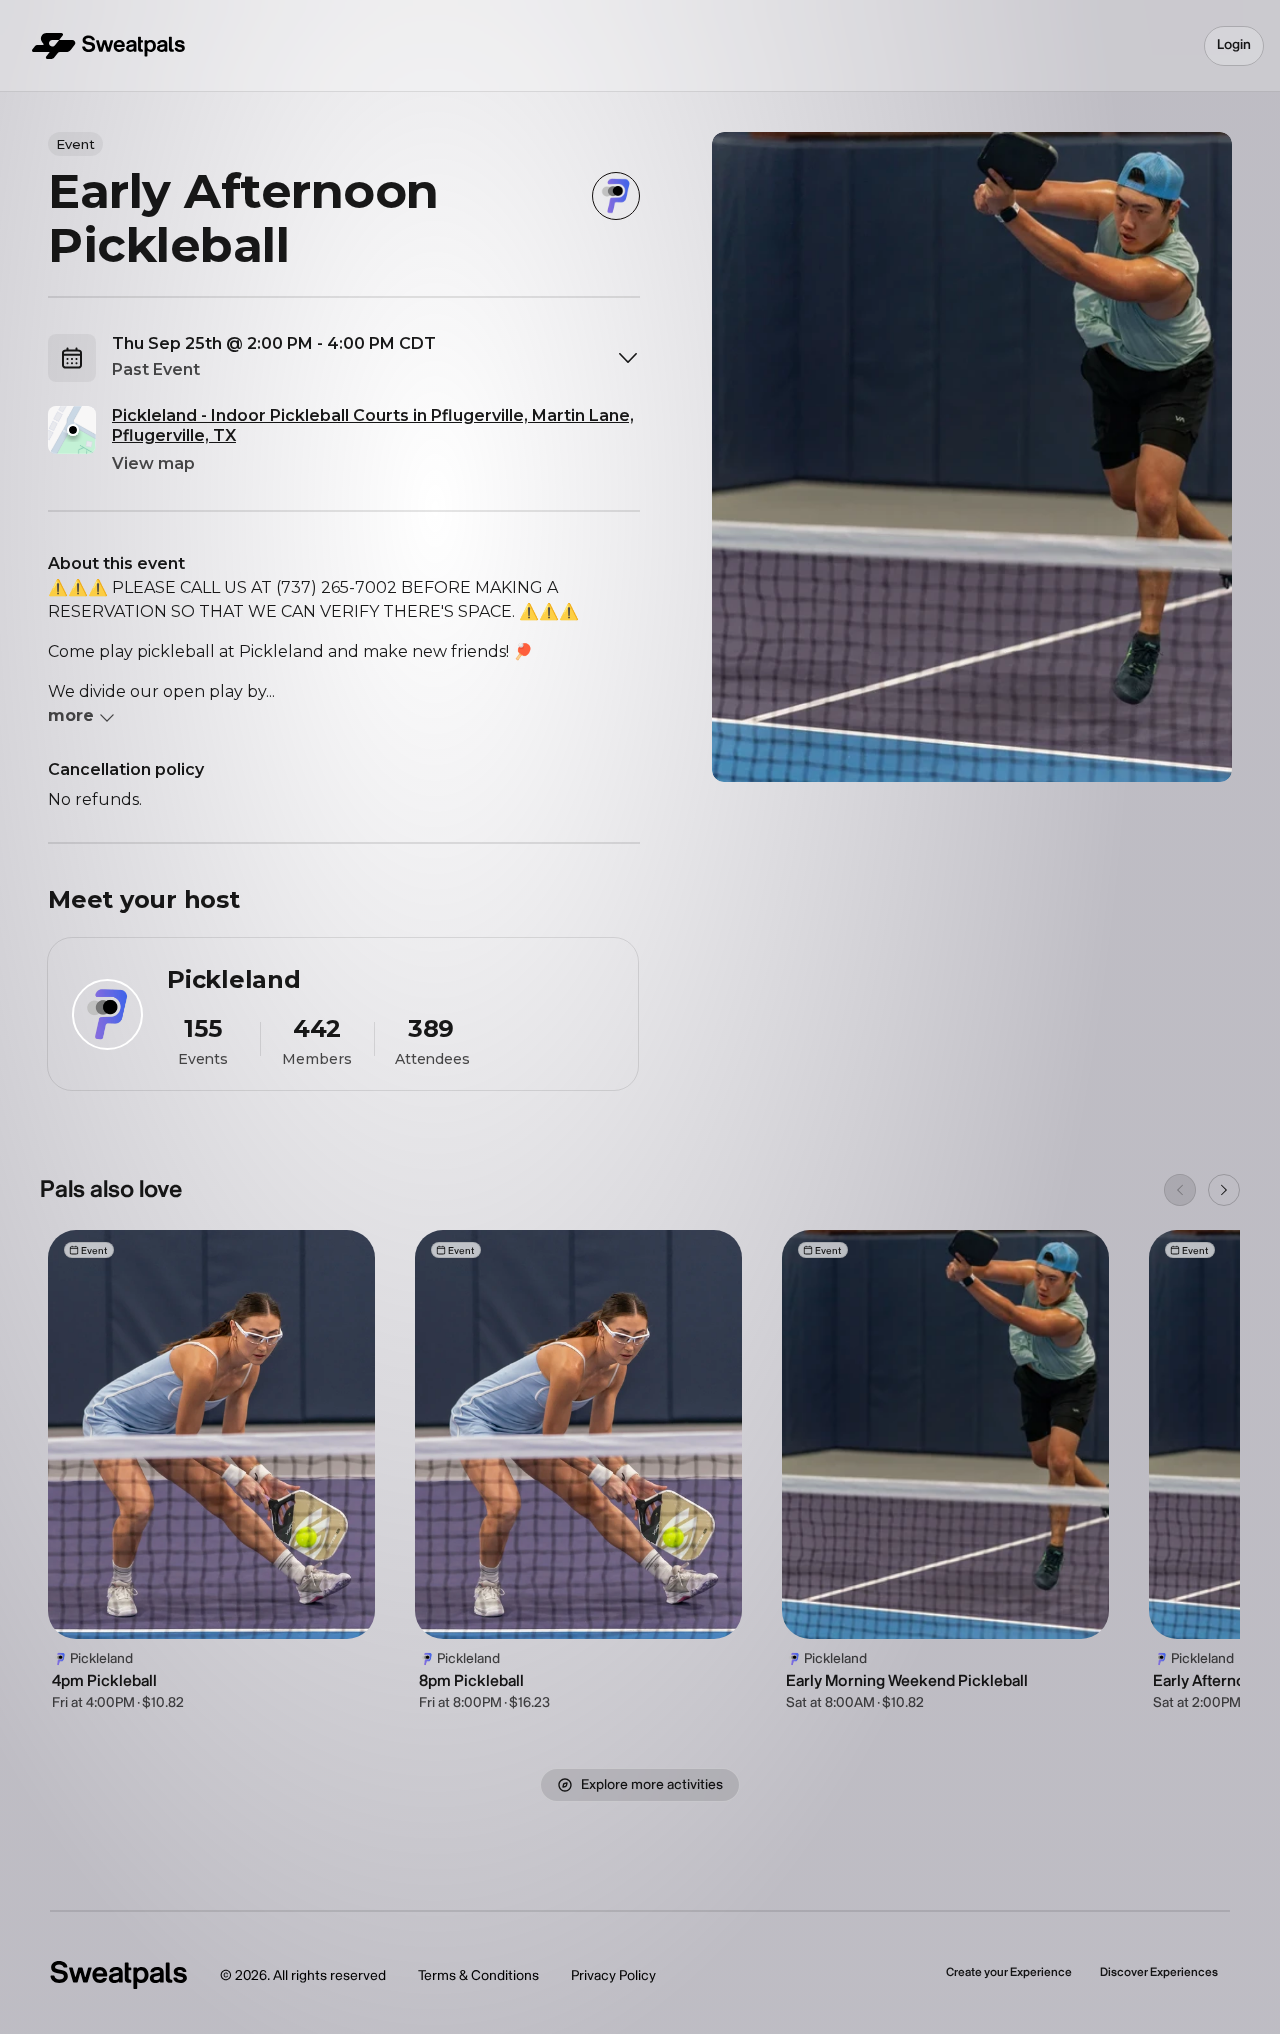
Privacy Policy (613, 1975)
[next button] (1224, 1190)
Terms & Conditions (478, 1975)
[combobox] (376, 358)
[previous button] (1180, 1190)
